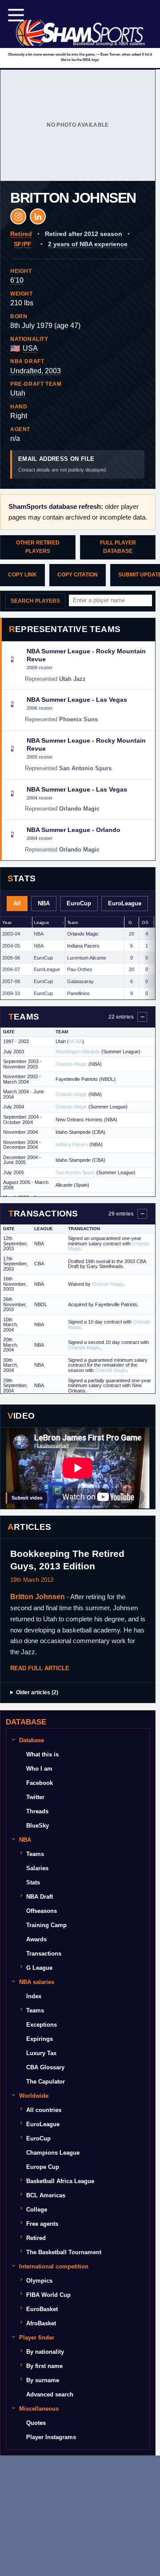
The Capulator (46, 2082)
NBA (25, 1840)
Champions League (53, 2153)
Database (32, 1740)
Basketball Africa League (60, 2181)
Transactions (44, 1954)
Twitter (35, 1797)
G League (39, 1968)
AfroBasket (41, 2323)
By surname (43, 2380)
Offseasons (42, 1911)
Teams (35, 1854)
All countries (44, 2110)
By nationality (45, 2352)
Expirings (40, 2039)
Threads (37, 1811)
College (37, 2210)
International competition (54, 2266)
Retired (36, 2238)
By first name (44, 2366)
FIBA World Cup (48, 2295)
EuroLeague (43, 2124)
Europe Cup (43, 2167)
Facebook (40, 1783)
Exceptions (42, 2025)
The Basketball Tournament (64, 2252)
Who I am (39, 1769)
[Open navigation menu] (16, 15)
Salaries (37, 1868)
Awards (36, 1939)
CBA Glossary (45, 2067)
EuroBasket (42, 2309)
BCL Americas (46, 2195)
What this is (42, 1754)
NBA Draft (40, 1897)
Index (34, 1996)
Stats (33, 1882)
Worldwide (34, 2096)
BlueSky (38, 1826)
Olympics (39, 2281)
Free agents (42, 2224)
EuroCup (38, 2138)
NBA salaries (37, 1982)
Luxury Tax (41, 2053)
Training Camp (46, 1925)
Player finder (37, 2338)
